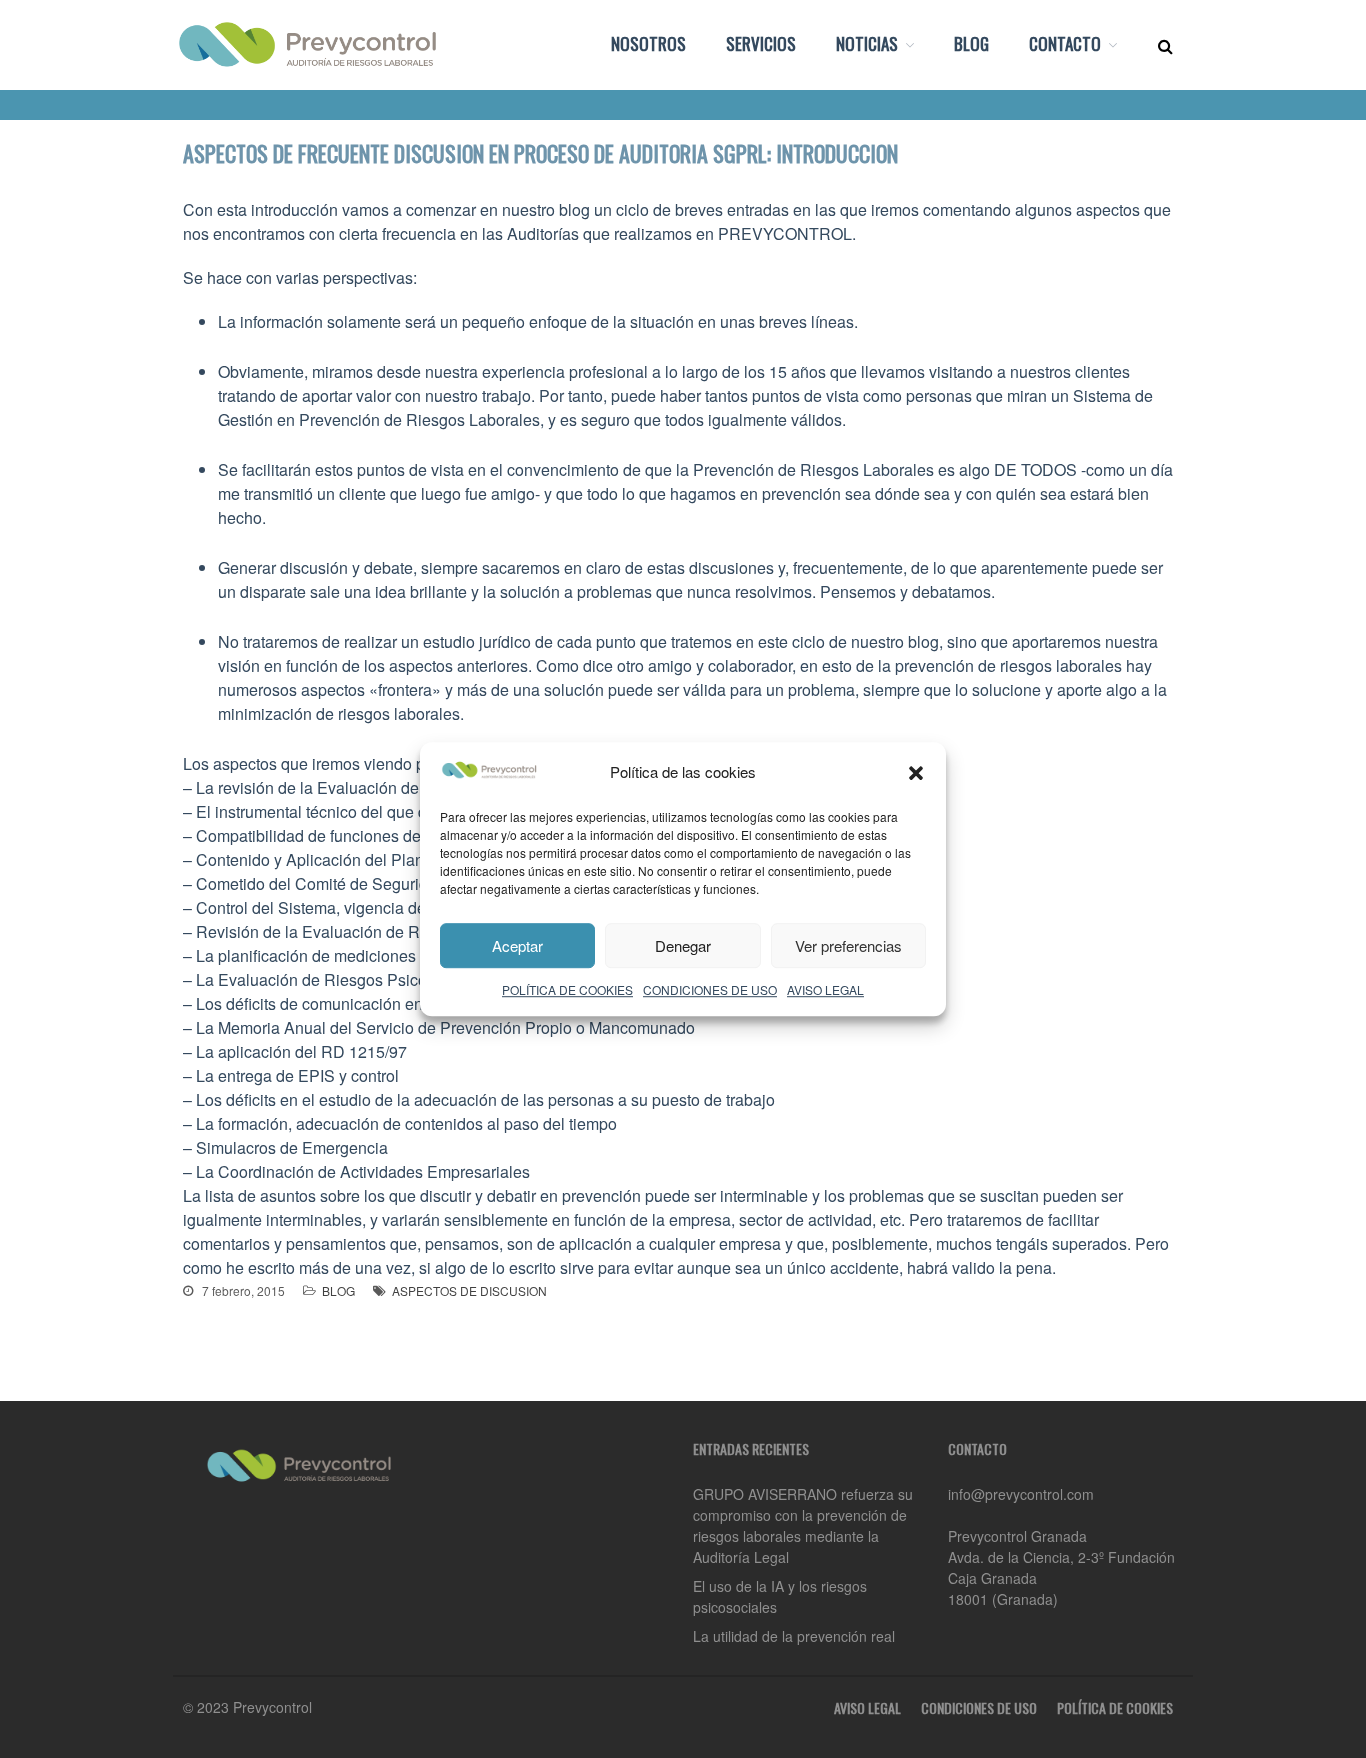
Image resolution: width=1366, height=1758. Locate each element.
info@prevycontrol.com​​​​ (1021, 1494)
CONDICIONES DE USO (710, 989)
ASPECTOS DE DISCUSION (469, 1290)
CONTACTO (1065, 43)
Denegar (683, 945)
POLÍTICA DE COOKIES (567, 989)
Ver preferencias (848, 945)
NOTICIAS (867, 43)
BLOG (971, 43)
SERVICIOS (761, 43)
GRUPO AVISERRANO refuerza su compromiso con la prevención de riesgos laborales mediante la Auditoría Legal (803, 1525)
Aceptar (517, 945)
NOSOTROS (648, 43)
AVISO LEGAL (825, 989)
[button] (916, 773)
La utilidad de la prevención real (794, 1636)
